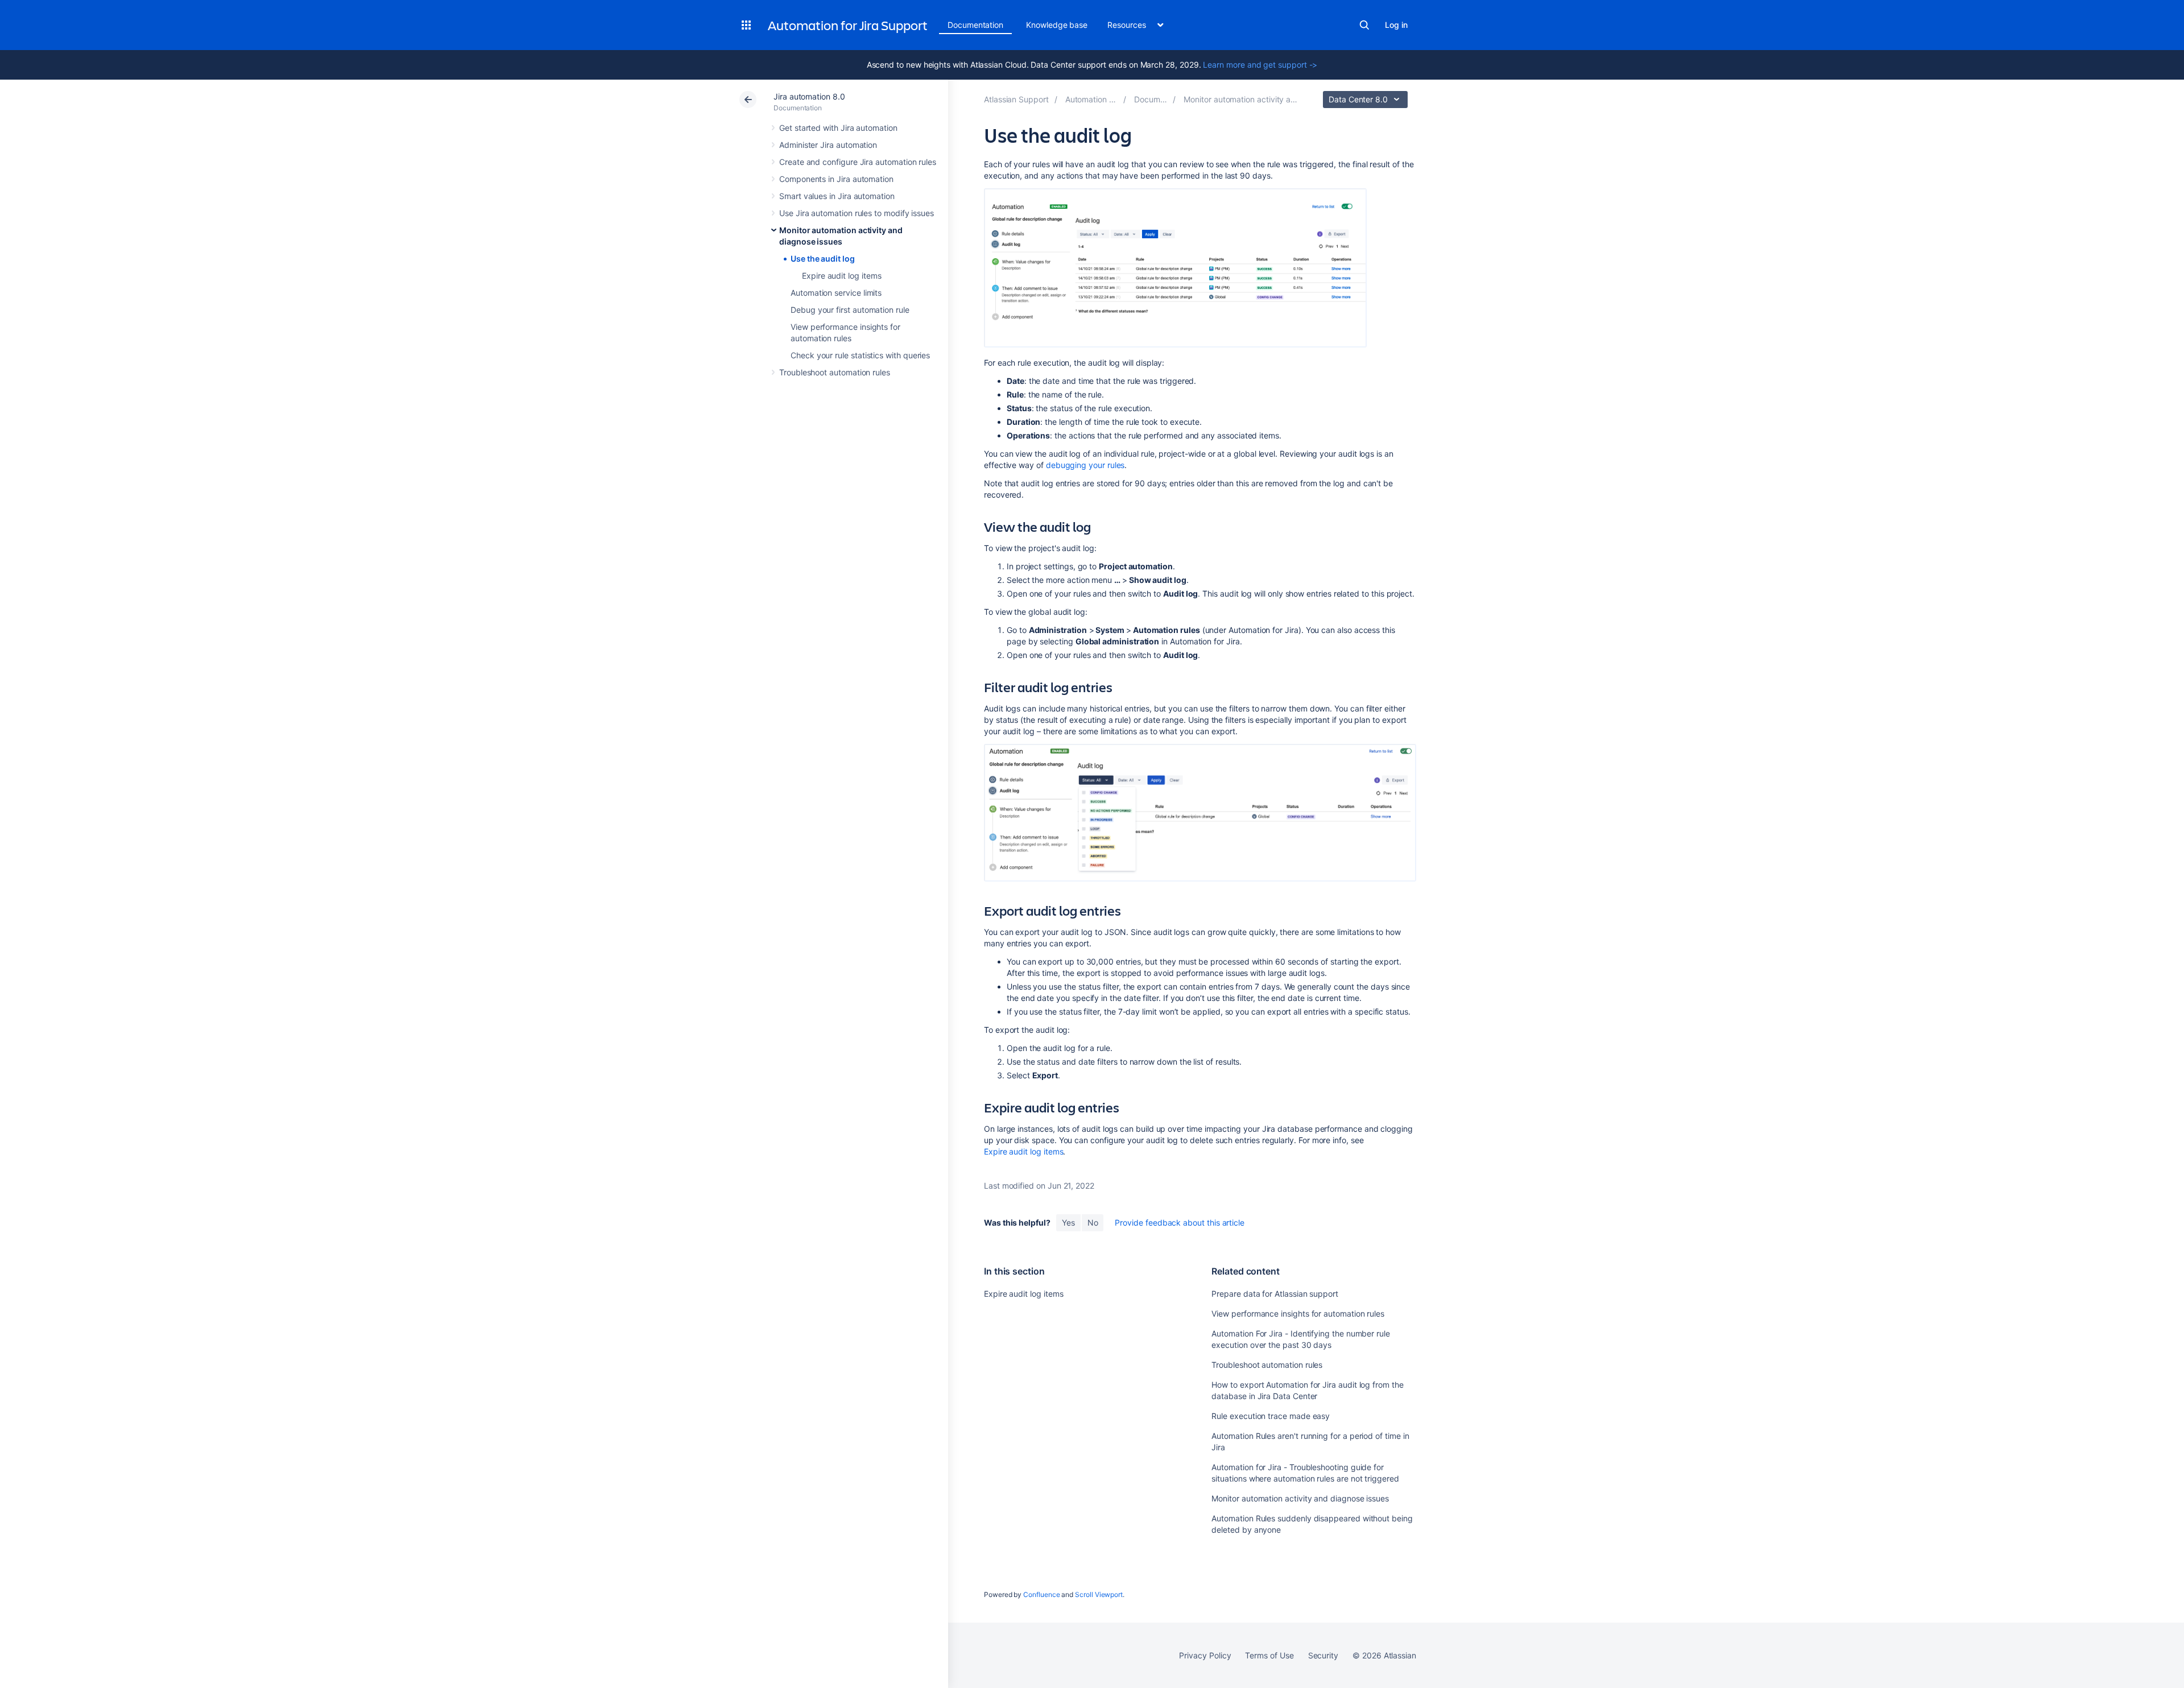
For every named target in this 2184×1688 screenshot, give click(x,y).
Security (1323, 1655)
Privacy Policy (1205, 1655)
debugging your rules (1085, 465)
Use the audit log (823, 258)
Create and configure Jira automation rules (858, 162)
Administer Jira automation (828, 145)
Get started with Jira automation (838, 128)
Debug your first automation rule (850, 310)
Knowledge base (1057, 25)
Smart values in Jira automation (837, 196)
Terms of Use (1269, 1655)
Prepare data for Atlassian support (1275, 1294)
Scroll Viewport (1099, 1594)
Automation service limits (836, 293)
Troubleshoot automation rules (835, 372)
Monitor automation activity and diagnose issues (1300, 1498)
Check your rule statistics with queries (860, 355)
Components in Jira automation (836, 179)
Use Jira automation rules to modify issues (857, 213)
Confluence (1041, 1594)
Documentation (975, 25)
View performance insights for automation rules (1298, 1313)
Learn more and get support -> (1260, 65)
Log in (1396, 25)
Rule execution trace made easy (1271, 1416)
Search (1364, 25)
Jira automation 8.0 (809, 96)
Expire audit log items (841, 276)
